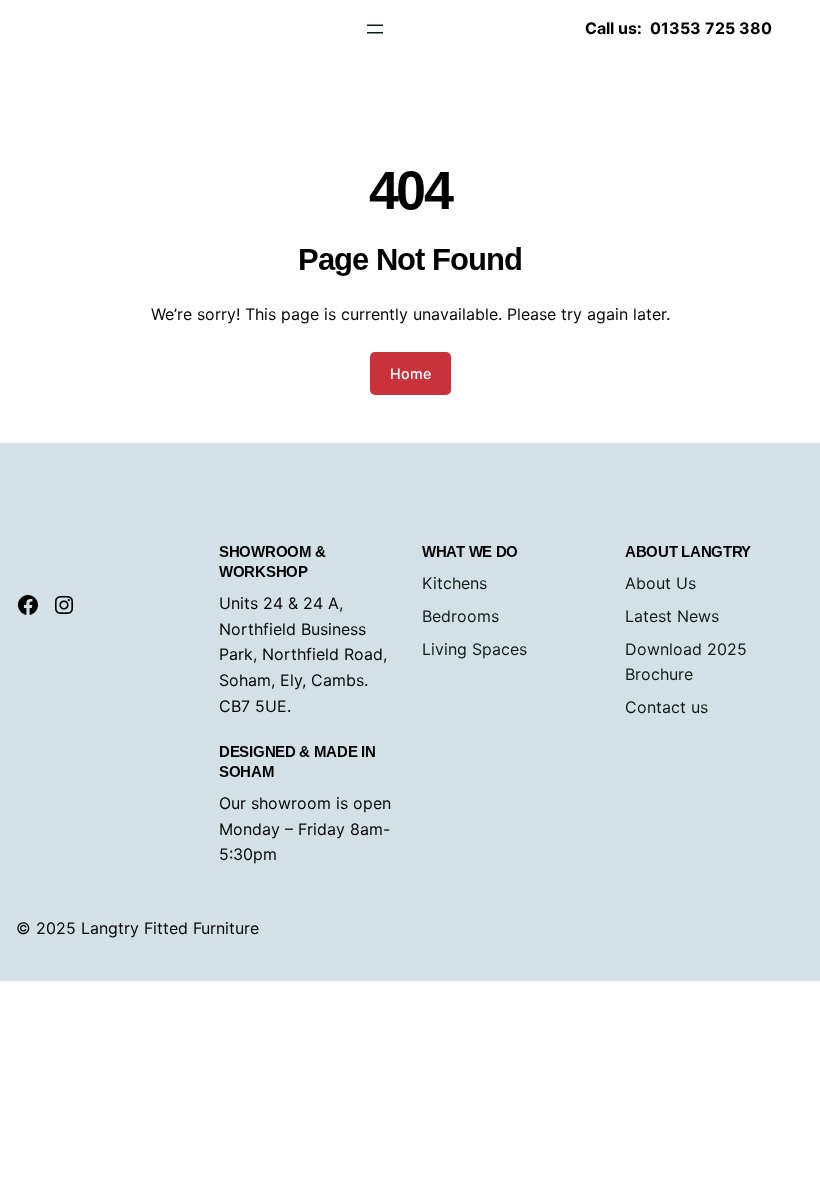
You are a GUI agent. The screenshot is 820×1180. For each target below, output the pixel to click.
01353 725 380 (711, 28)
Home (410, 373)
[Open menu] (375, 29)
